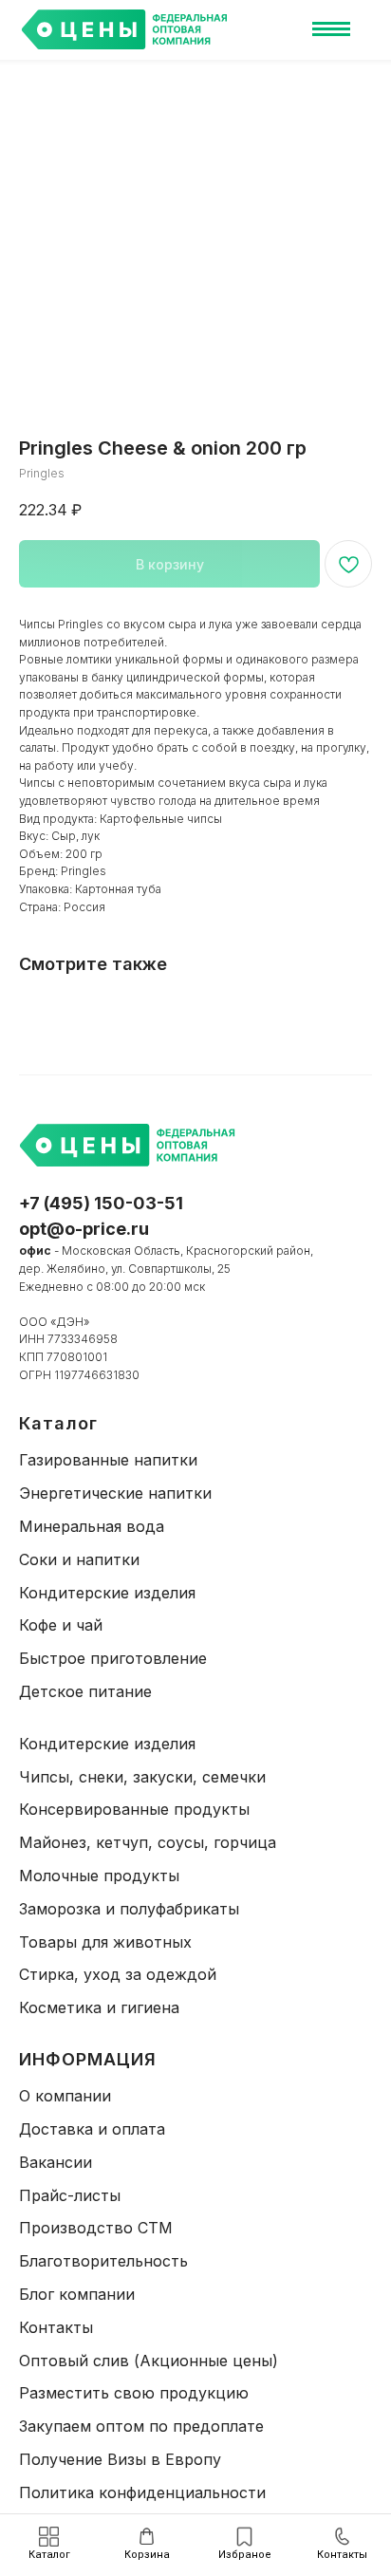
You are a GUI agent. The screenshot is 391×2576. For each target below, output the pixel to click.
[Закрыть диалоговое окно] (364, 24)
